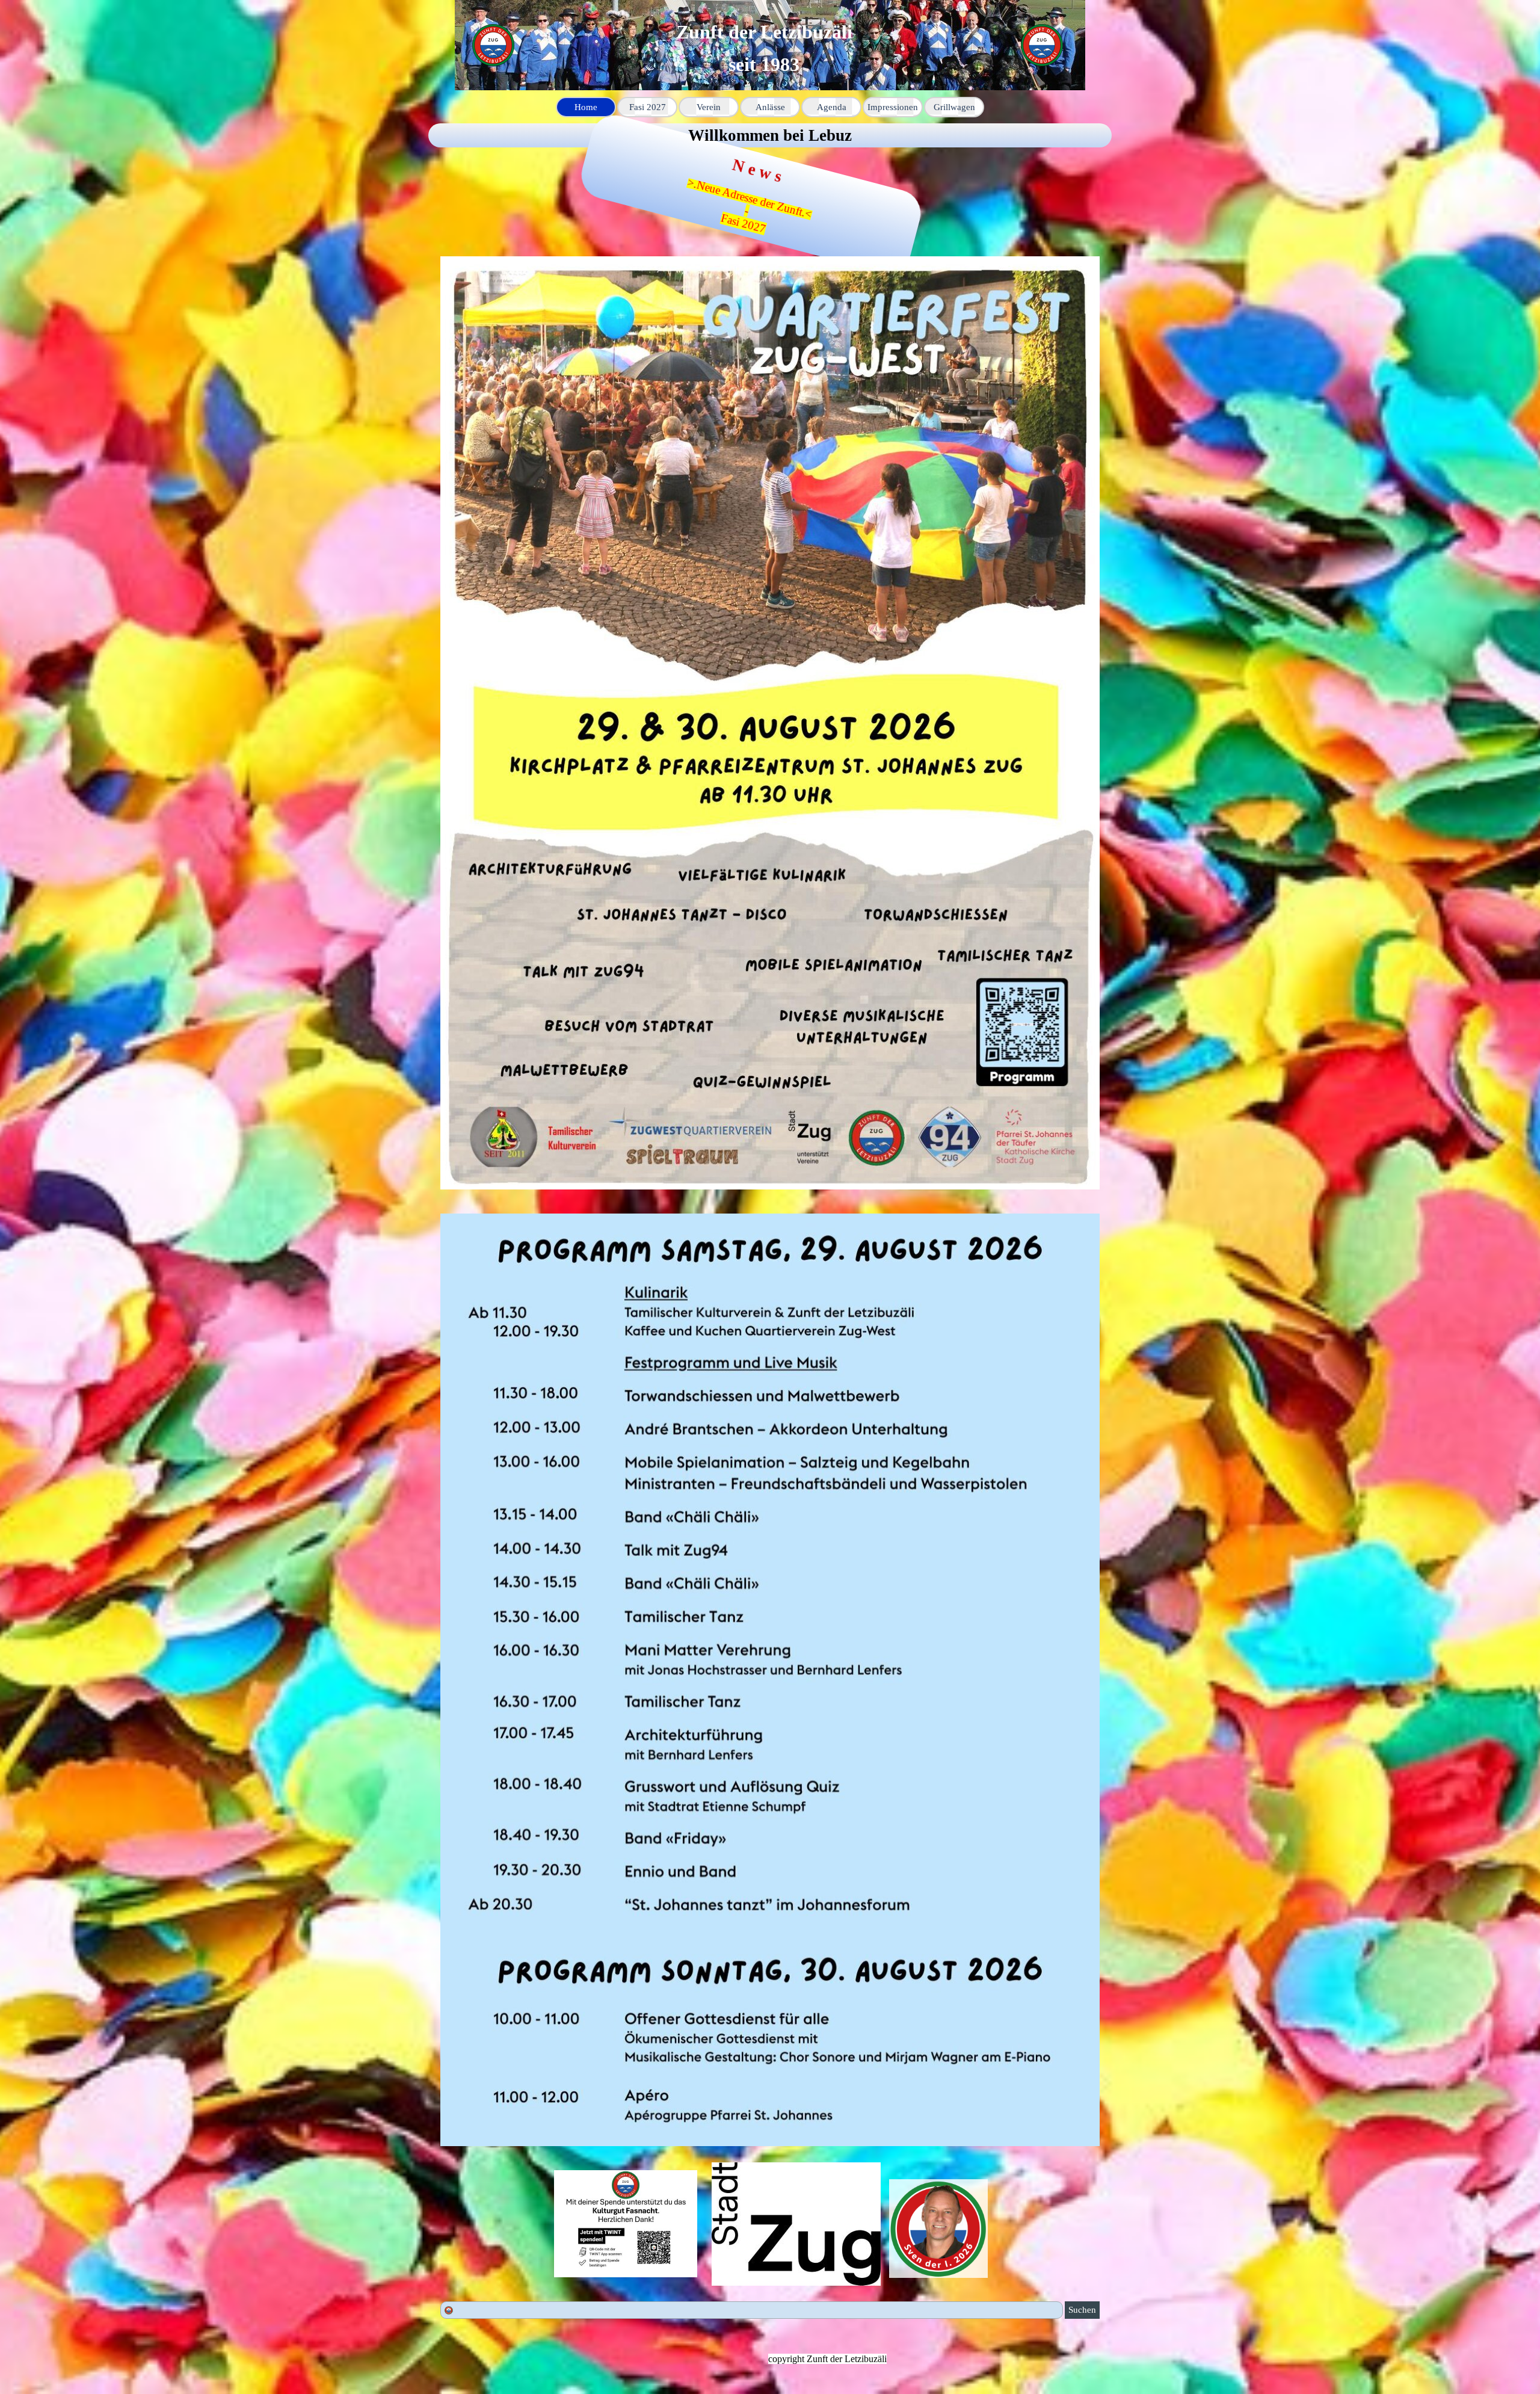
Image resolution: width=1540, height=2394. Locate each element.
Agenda (832, 107)
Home (586, 107)
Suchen (1082, 2310)
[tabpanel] (770, 135)
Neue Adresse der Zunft (764, 200)
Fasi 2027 (763, 226)
